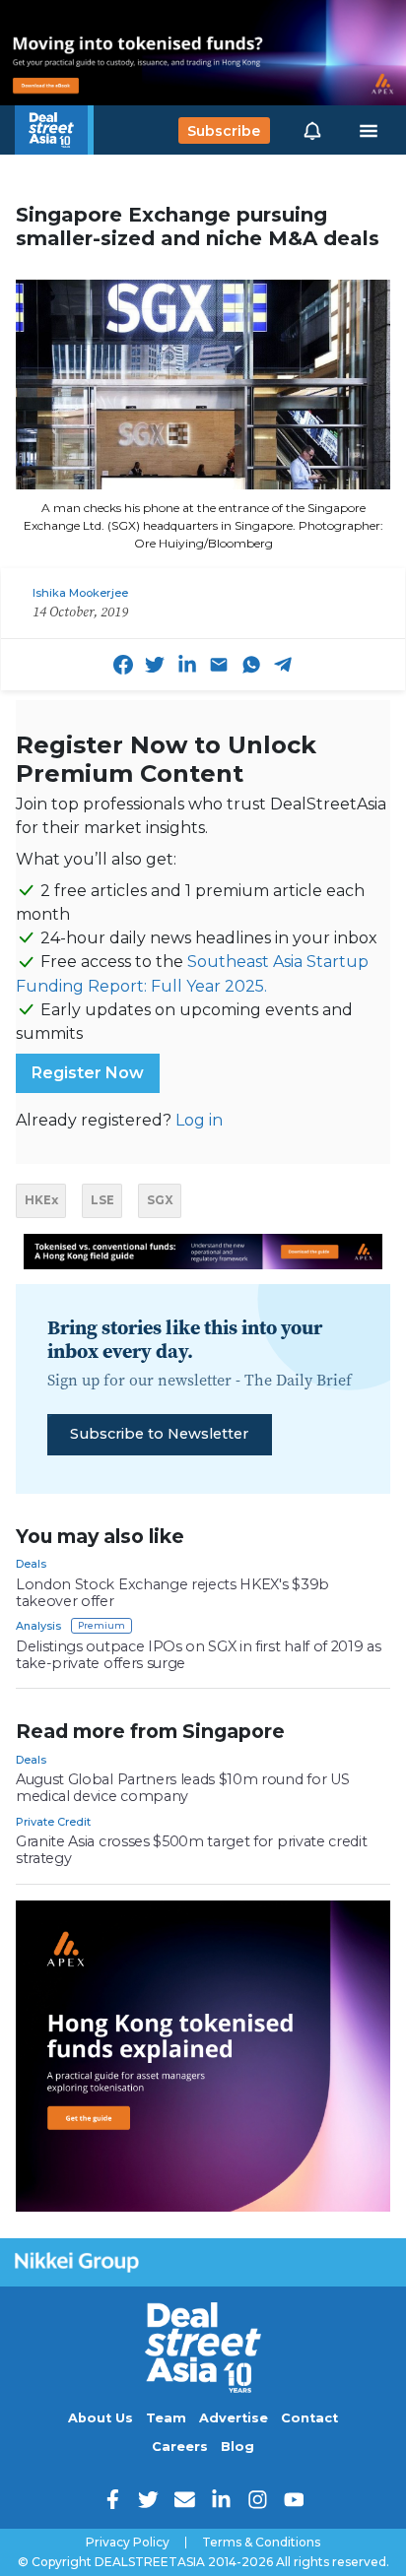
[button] (312, 130)
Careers (180, 2447)
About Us (101, 2418)
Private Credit (53, 1822)
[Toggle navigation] (369, 131)
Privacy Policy (128, 2543)
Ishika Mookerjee (80, 593)
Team (166, 2418)
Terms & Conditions (261, 2543)
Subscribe (224, 130)
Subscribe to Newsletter (159, 1434)
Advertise (234, 2418)
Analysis (38, 1626)
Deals (31, 1564)
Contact (309, 2418)
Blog (237, 2447)
